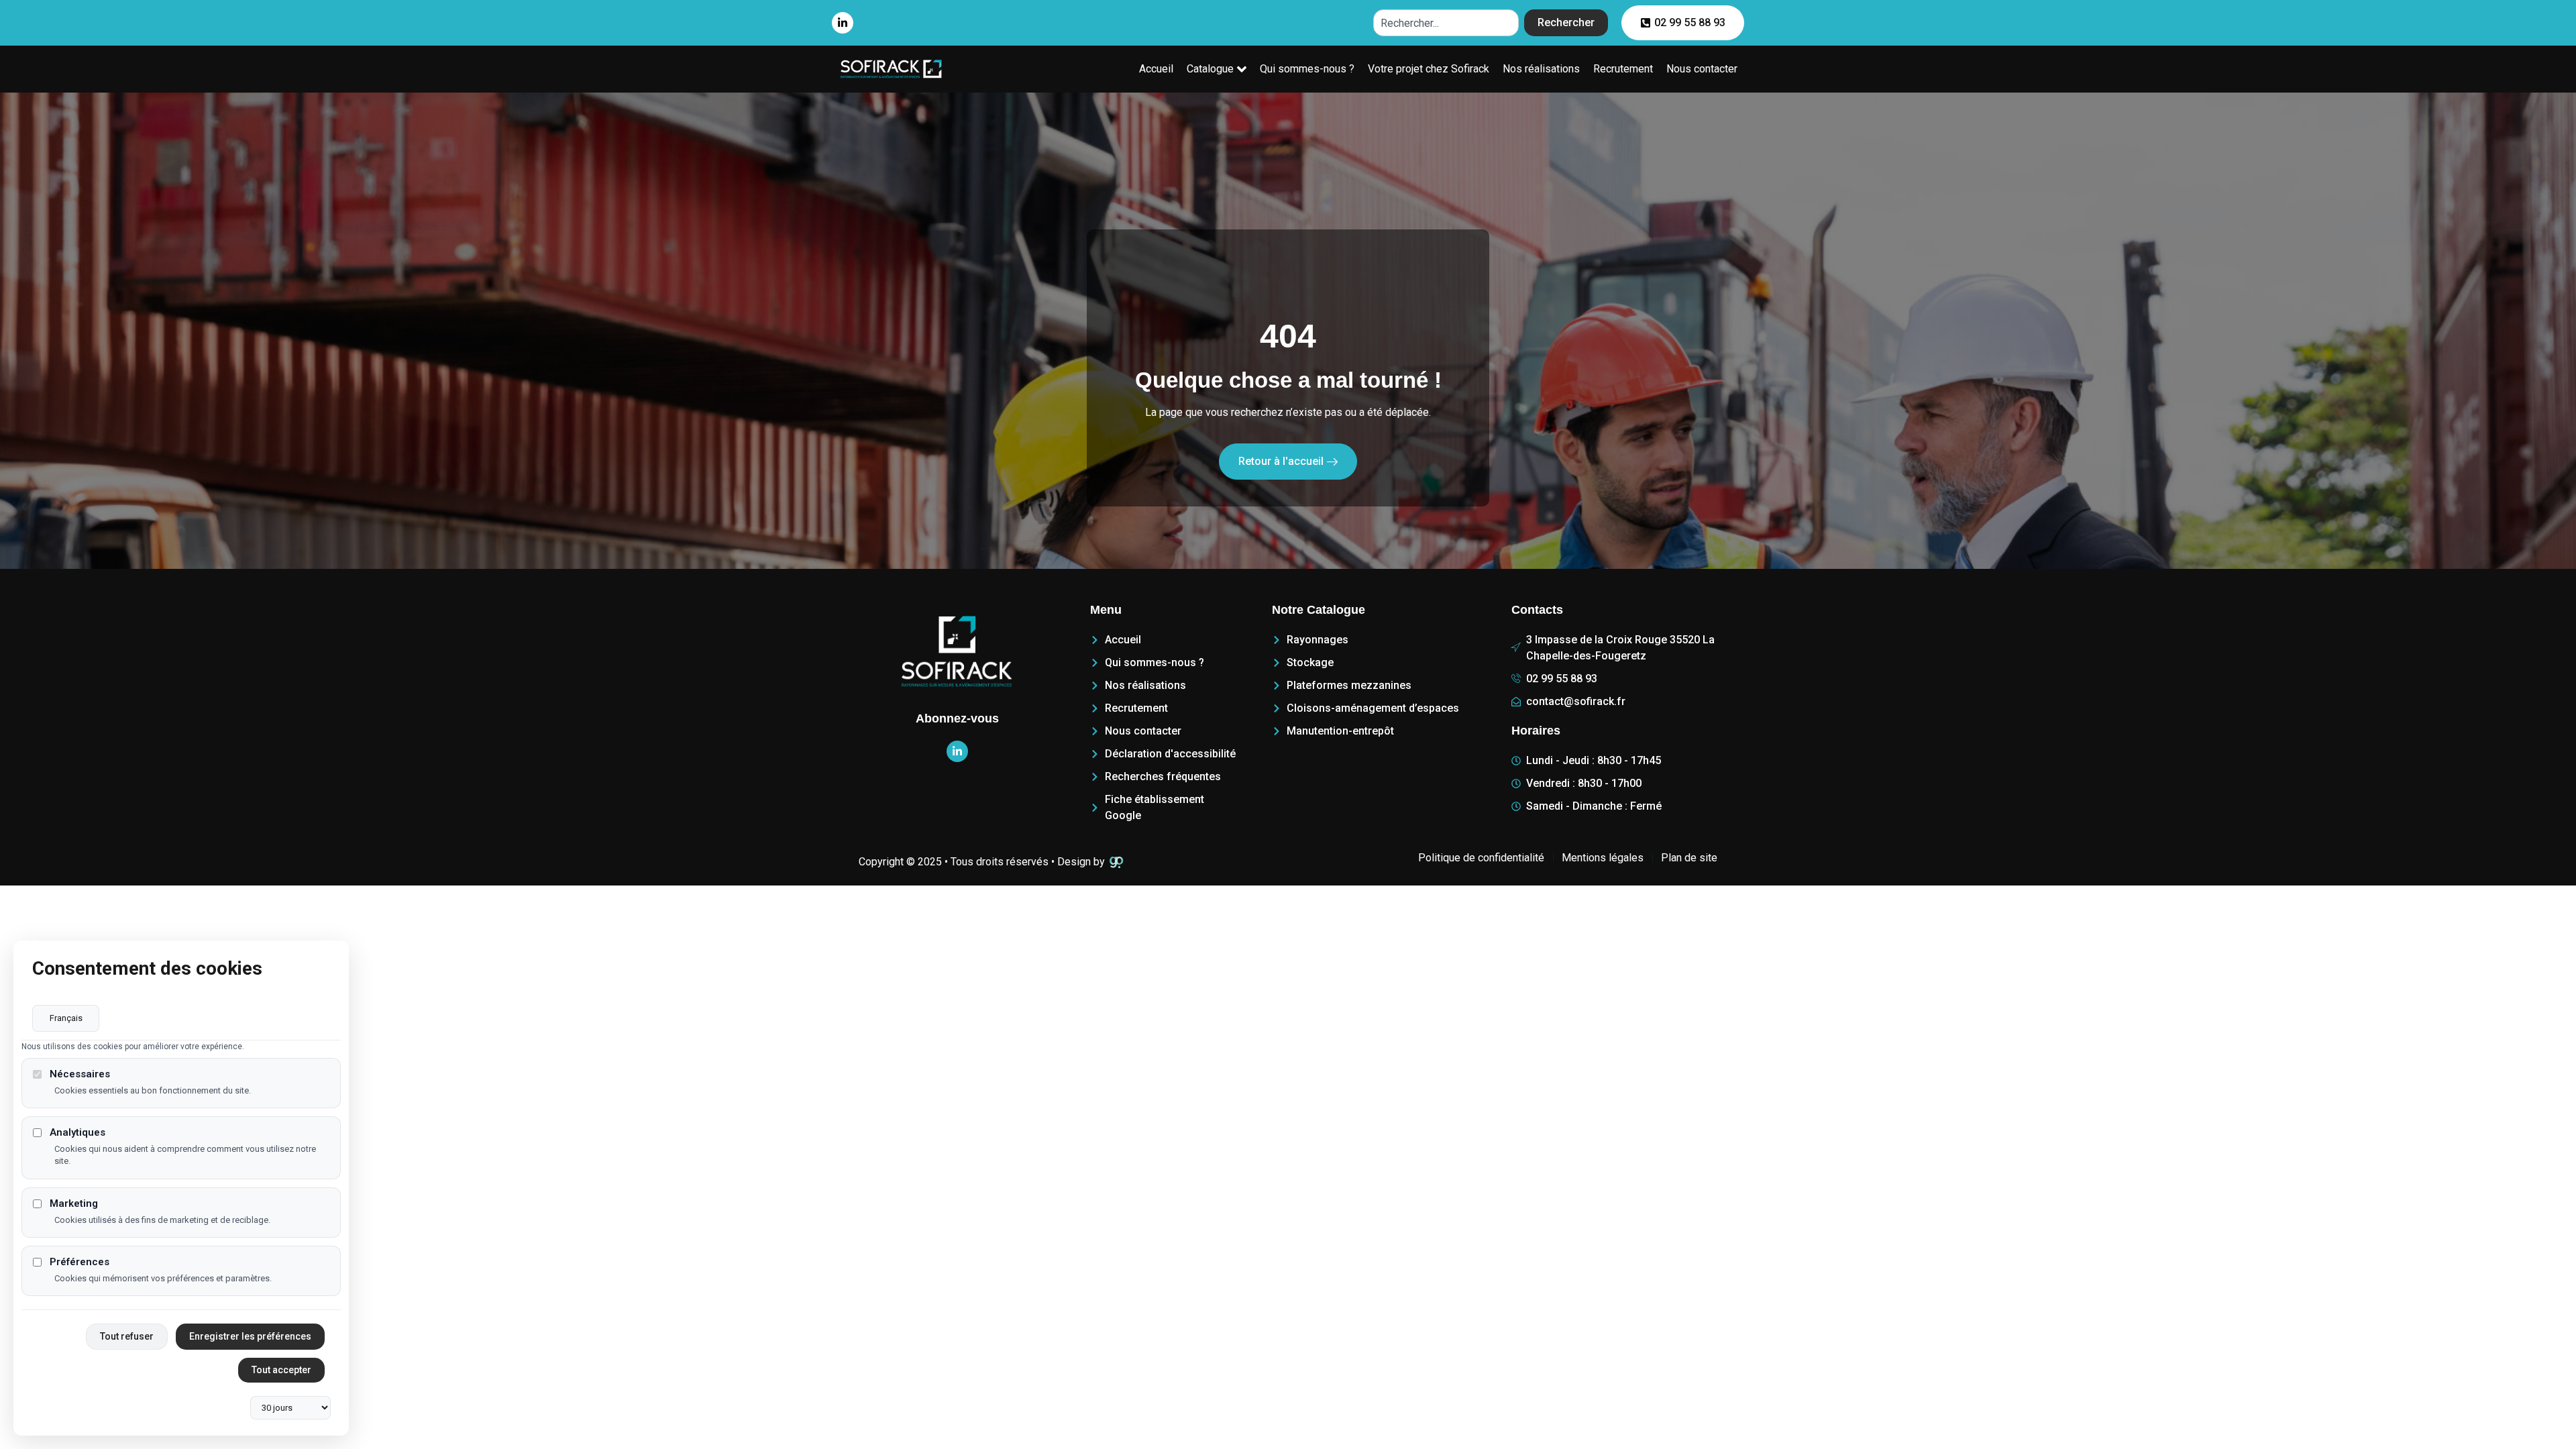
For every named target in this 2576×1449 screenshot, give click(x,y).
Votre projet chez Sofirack (1429, 69)
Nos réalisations (1541, 69)
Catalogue (1210, 69)
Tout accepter (281, 1370)
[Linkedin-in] (843, 23)
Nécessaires (80, 1074)
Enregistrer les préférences (250, 1336)
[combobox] (1446, 23)
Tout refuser (127, 1336)
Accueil (1156, 69)
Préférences (79, 1262)
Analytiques (77, 1133)
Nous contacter (1702, 69)
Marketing (74, 1204)
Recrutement (1623, 69)
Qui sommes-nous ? (1307, 69)
